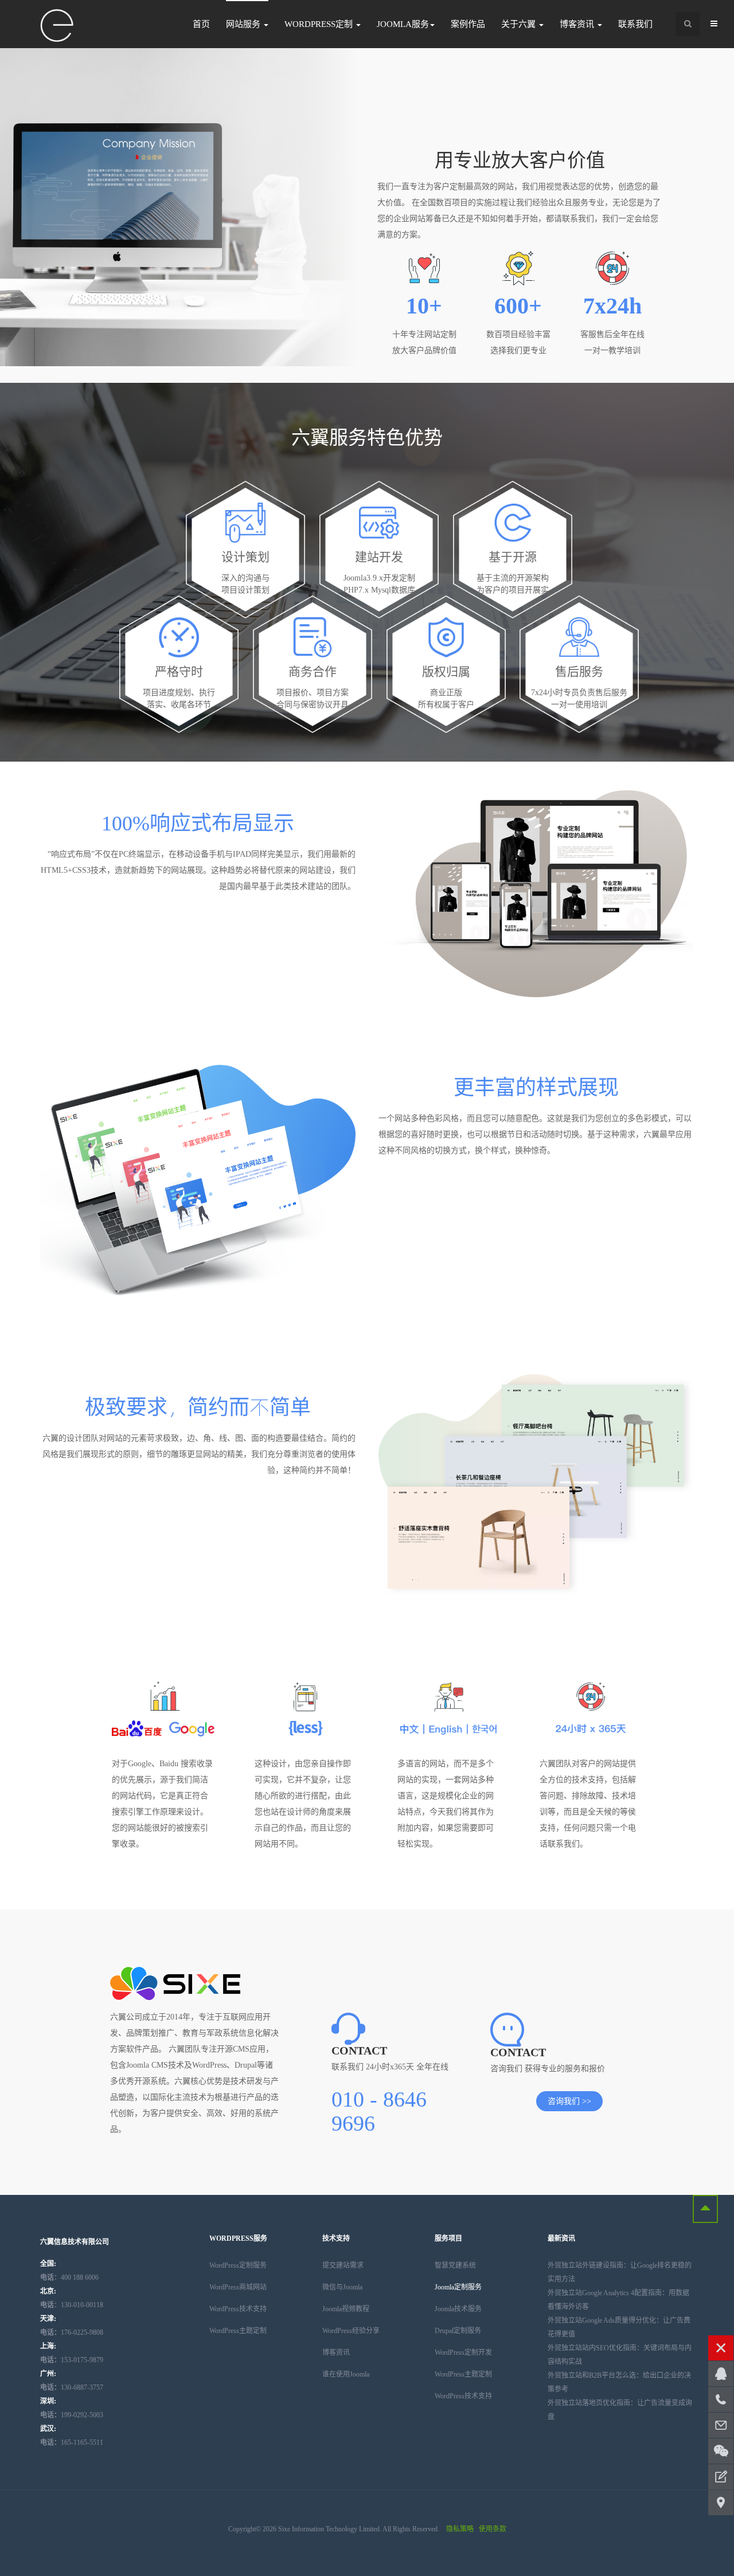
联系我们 (635, 24)
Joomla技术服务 (458, 2309)
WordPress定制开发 (463, 2352)
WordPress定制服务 (238, 2265)
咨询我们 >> (569, 2101)
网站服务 (244, 24)
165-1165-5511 (72, 2442)
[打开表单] (721, 2477)
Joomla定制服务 (458, 2287)
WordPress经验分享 (351, 2331)
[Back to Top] (705, 2209)
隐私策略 (460, 2529)
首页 (201, 24)
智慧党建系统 (455, 2265)
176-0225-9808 (72, 2332)
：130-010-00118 (72, 2305)
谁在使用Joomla (346, 2374)
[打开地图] (721, 2503)
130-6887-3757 (72, 2387)
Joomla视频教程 (346, 2309)
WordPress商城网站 (238, 2287)
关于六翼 (520, 24)
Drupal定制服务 (458, 2331)
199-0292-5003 (72, 2415)
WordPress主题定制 (238, 2331)
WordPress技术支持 (238, 2309)
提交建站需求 (343, 2265)
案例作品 (468, 24)
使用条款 (493, 2529)
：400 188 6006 (69, 2277)
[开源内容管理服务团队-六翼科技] (57, 26)
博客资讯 (578, 24)
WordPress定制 (320, 24)
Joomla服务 (403, 24)
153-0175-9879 (72, 2360)
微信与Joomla (342, 2287)
